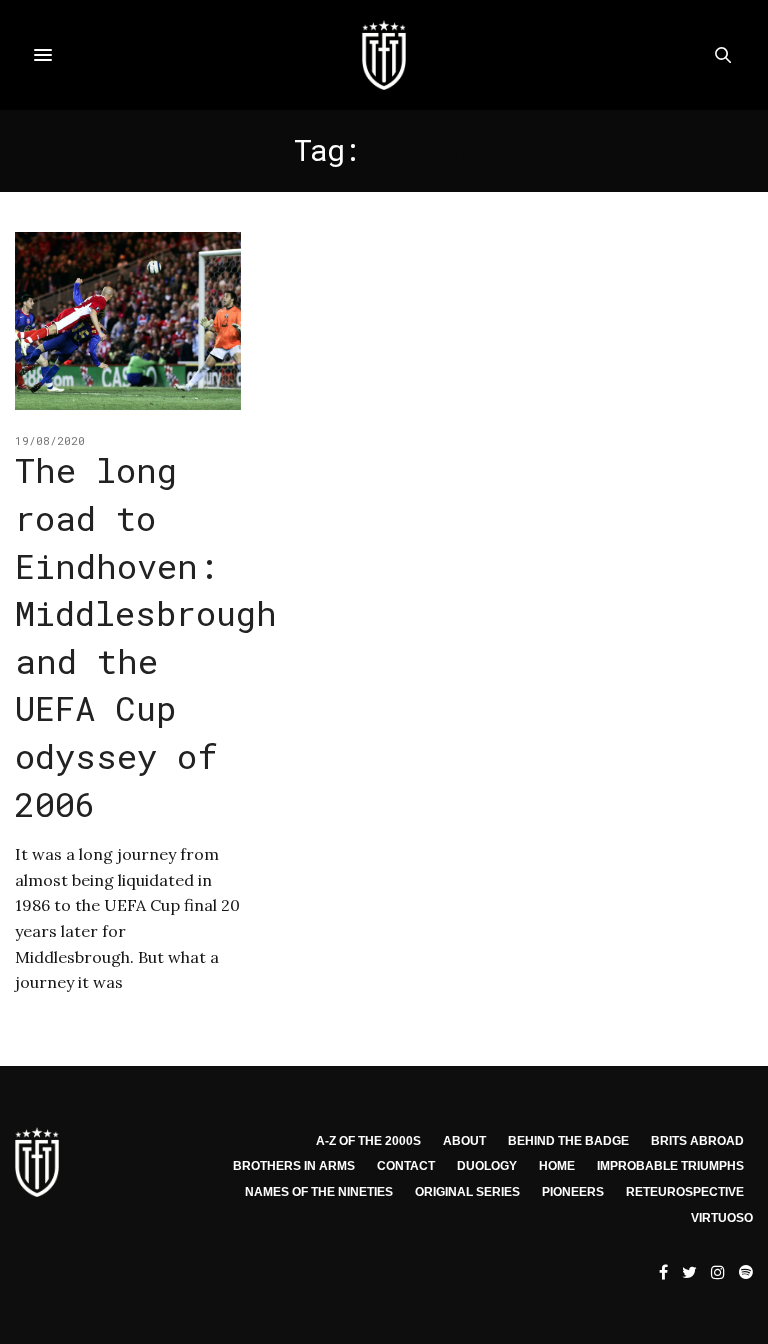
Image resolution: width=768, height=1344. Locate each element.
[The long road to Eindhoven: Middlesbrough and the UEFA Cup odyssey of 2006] (128, 321)
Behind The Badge (568, 1141)
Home (557, 1166)
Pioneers (573, 1192)
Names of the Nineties (319, 1192)
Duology (487, 1166)
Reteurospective (685, 1192)
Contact (406, 1166)
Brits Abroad (697, 1141)
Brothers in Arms (294, 1166)
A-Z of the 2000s (368, 1141)
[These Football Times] (384, 55)
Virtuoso (722, 1218)
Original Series (467, 1192)
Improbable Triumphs (670, 1166)
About (464, 1141)
